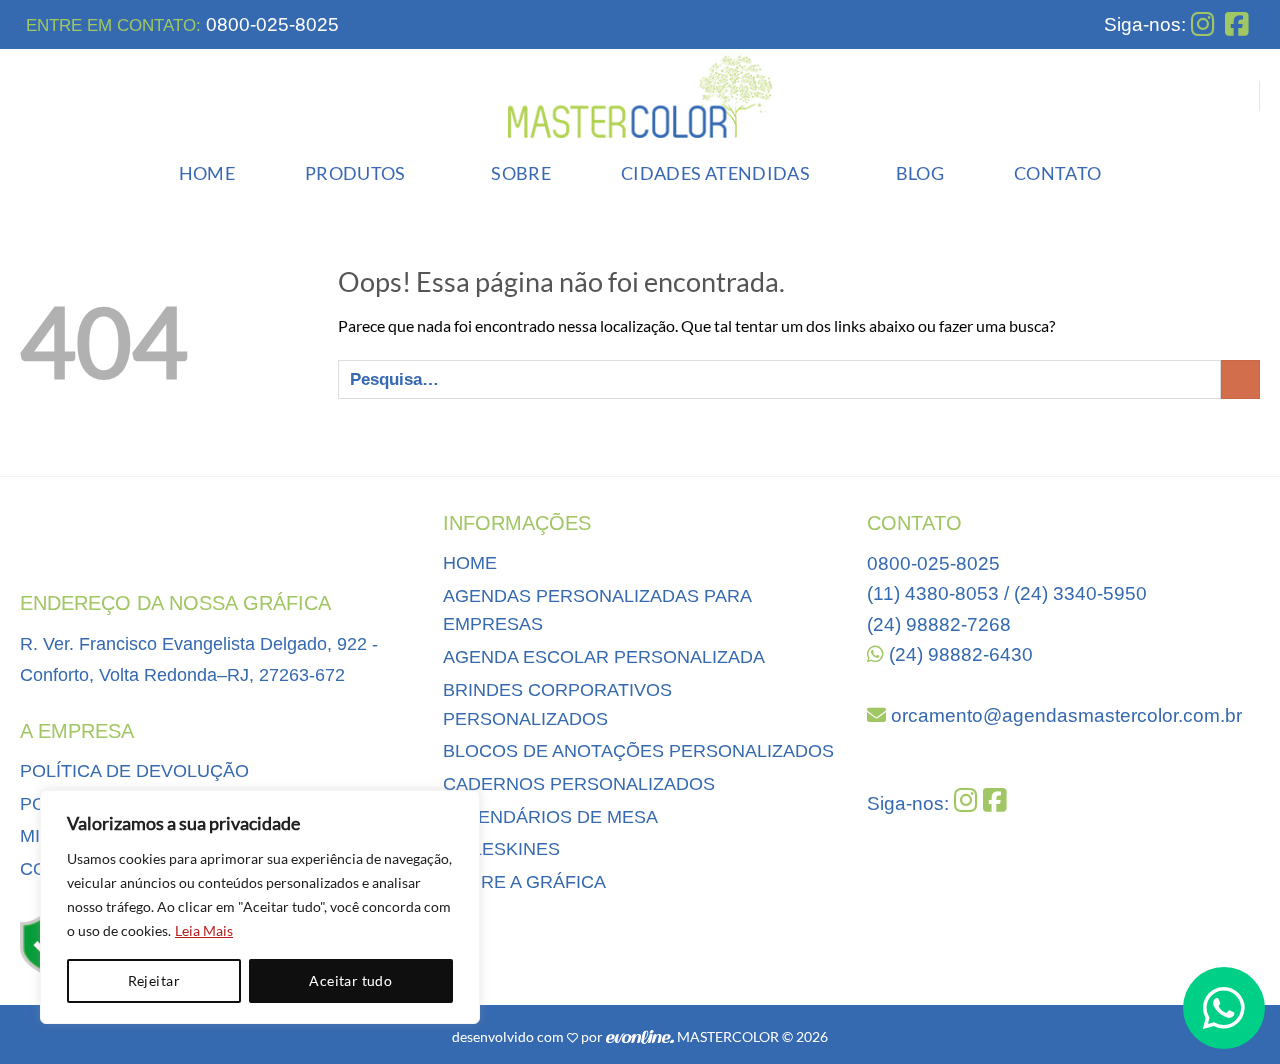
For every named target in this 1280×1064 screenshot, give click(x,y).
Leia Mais (204, 930)
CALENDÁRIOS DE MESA (550, 817)
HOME (470, 563)
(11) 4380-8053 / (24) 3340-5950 (1007, 593)
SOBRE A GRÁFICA (524, 882)
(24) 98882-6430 (958, 654)
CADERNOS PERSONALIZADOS (579, 784)
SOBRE (521, 173)
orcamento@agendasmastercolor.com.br (1064, 715)
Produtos (355, 173)
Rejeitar (154, 980)
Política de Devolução (134, 771)
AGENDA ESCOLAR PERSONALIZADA (604, 657)
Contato (1057, 173)
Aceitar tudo (350, 980)
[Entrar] (1231, 96)
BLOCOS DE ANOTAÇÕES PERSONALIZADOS (638, 751)
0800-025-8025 (270, 24)
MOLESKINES (501, 849)
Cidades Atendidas (715, 173)
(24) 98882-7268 (939, 624)
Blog (920, 173)
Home (207, 173)
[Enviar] (1240, 379)
